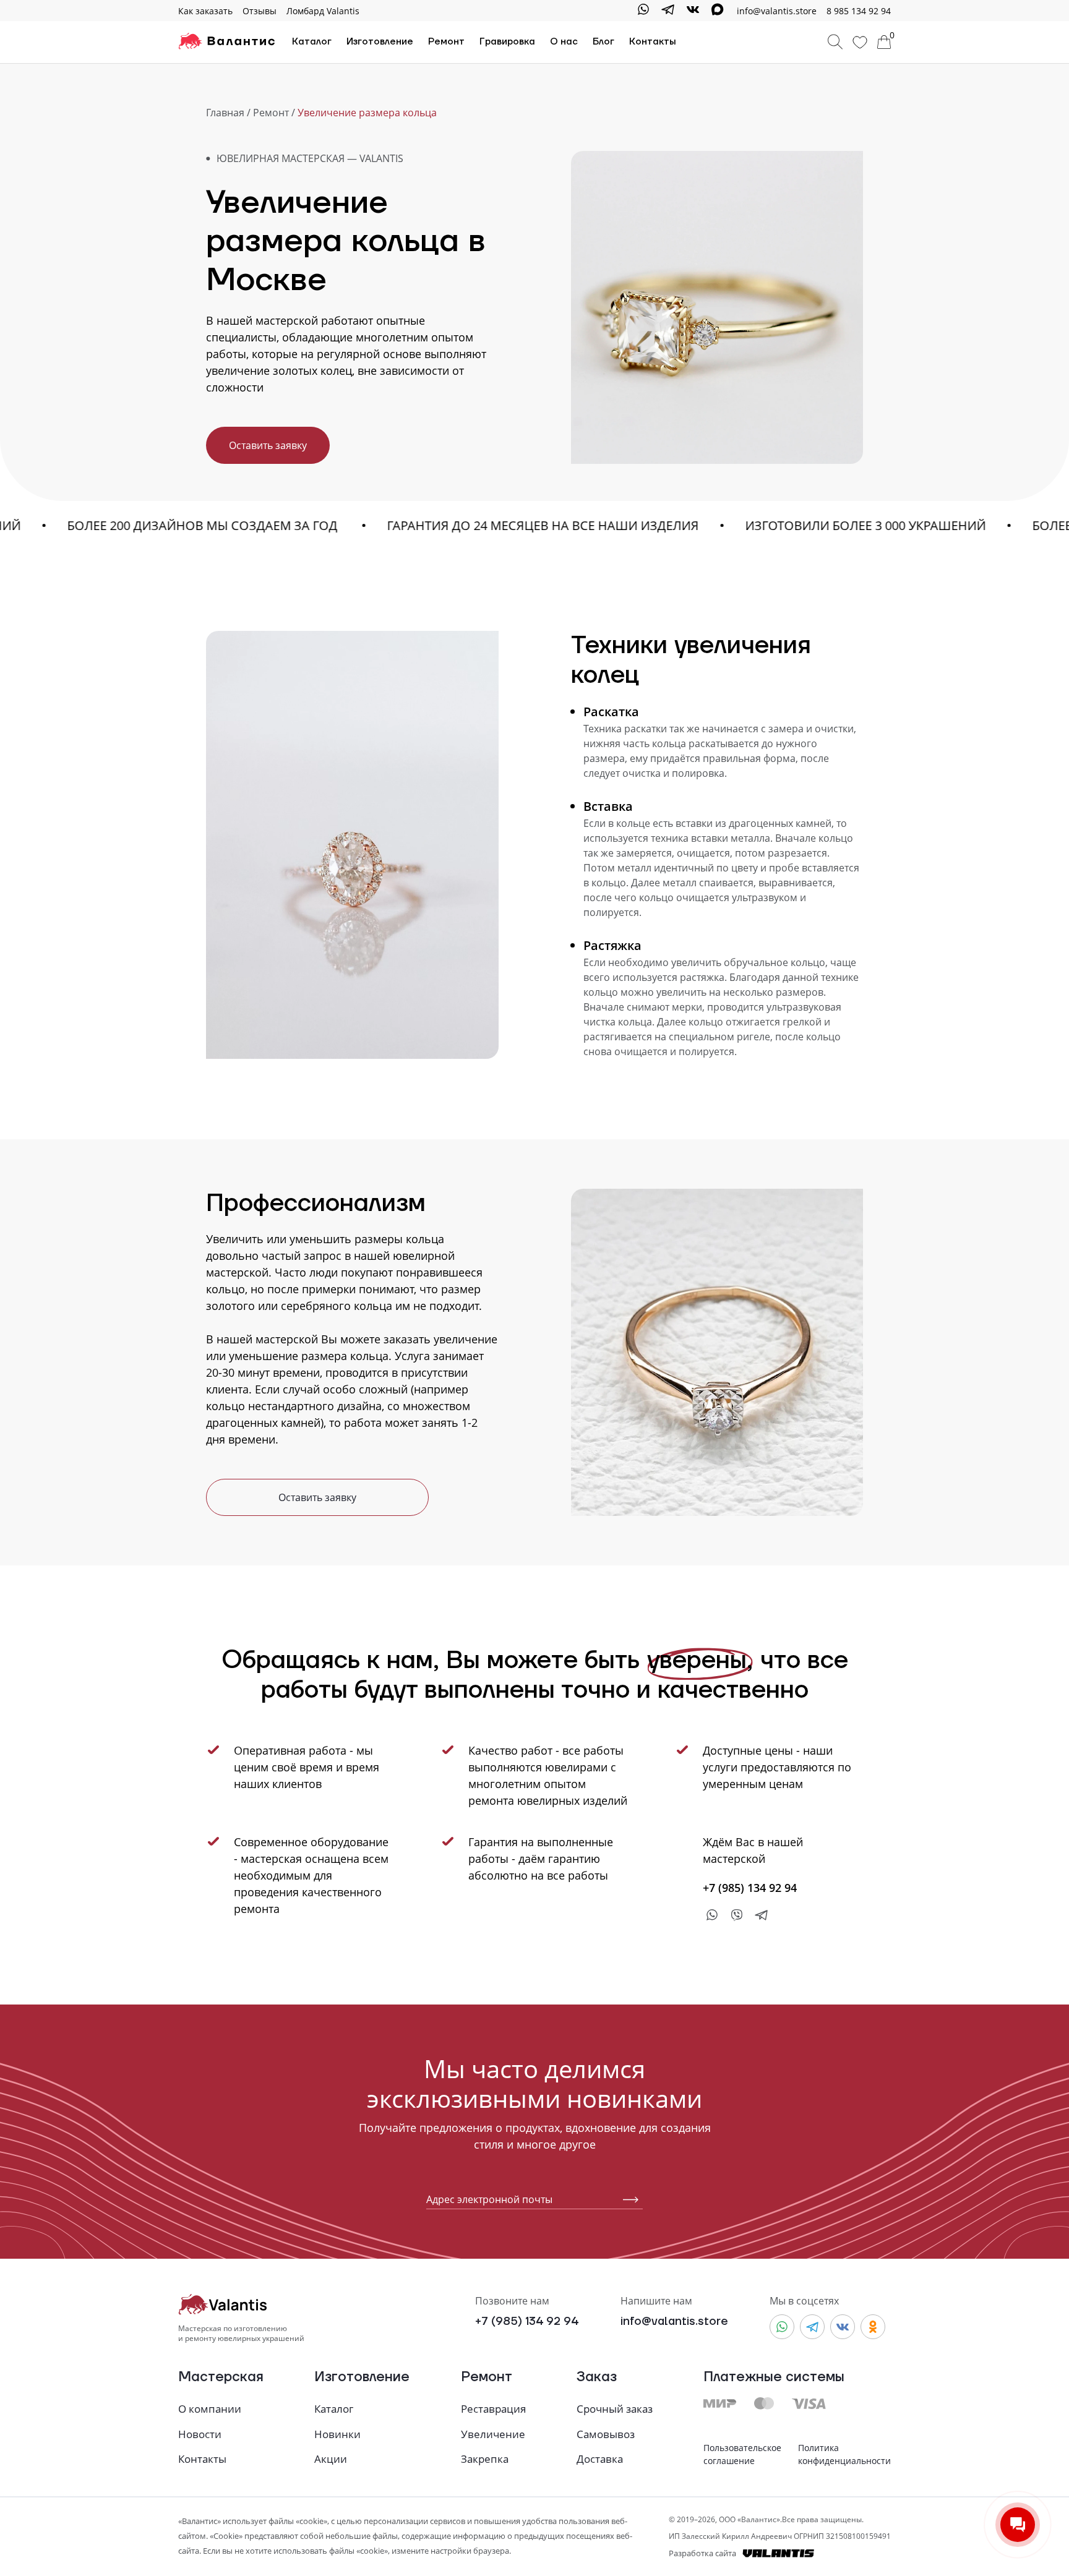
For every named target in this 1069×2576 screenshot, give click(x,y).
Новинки (337, 2434)
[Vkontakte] (693, 11)
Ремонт (446, 42)
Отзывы (260, 11)
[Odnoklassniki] (873, 2327)
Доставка (600, 2459)
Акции (331, 2459)
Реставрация (493, 2409)
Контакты (653, 42)
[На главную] (226, 42)
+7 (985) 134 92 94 (527, 2321)
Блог (603, 42)
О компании (210, 2409)
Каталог (312, 42)
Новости (200, 2434)
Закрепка (485, 2459)
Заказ (597, 2378)
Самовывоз (606, 2434)
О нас (564, 42)
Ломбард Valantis (323, 11)
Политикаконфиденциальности (844, 2454)
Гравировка (507, 42)
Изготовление (380, 42)
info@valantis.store (674, 2321)
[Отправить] (626, 2200)
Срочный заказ (615, 2409)
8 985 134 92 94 (859, 11)
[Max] (718, 11)
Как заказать (205, 11)
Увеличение (493, 2434)
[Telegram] (668, 11)
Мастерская (221, 2378)
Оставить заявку (268, 445)
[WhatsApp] (643, 11)
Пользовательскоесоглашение (742, 2454)
